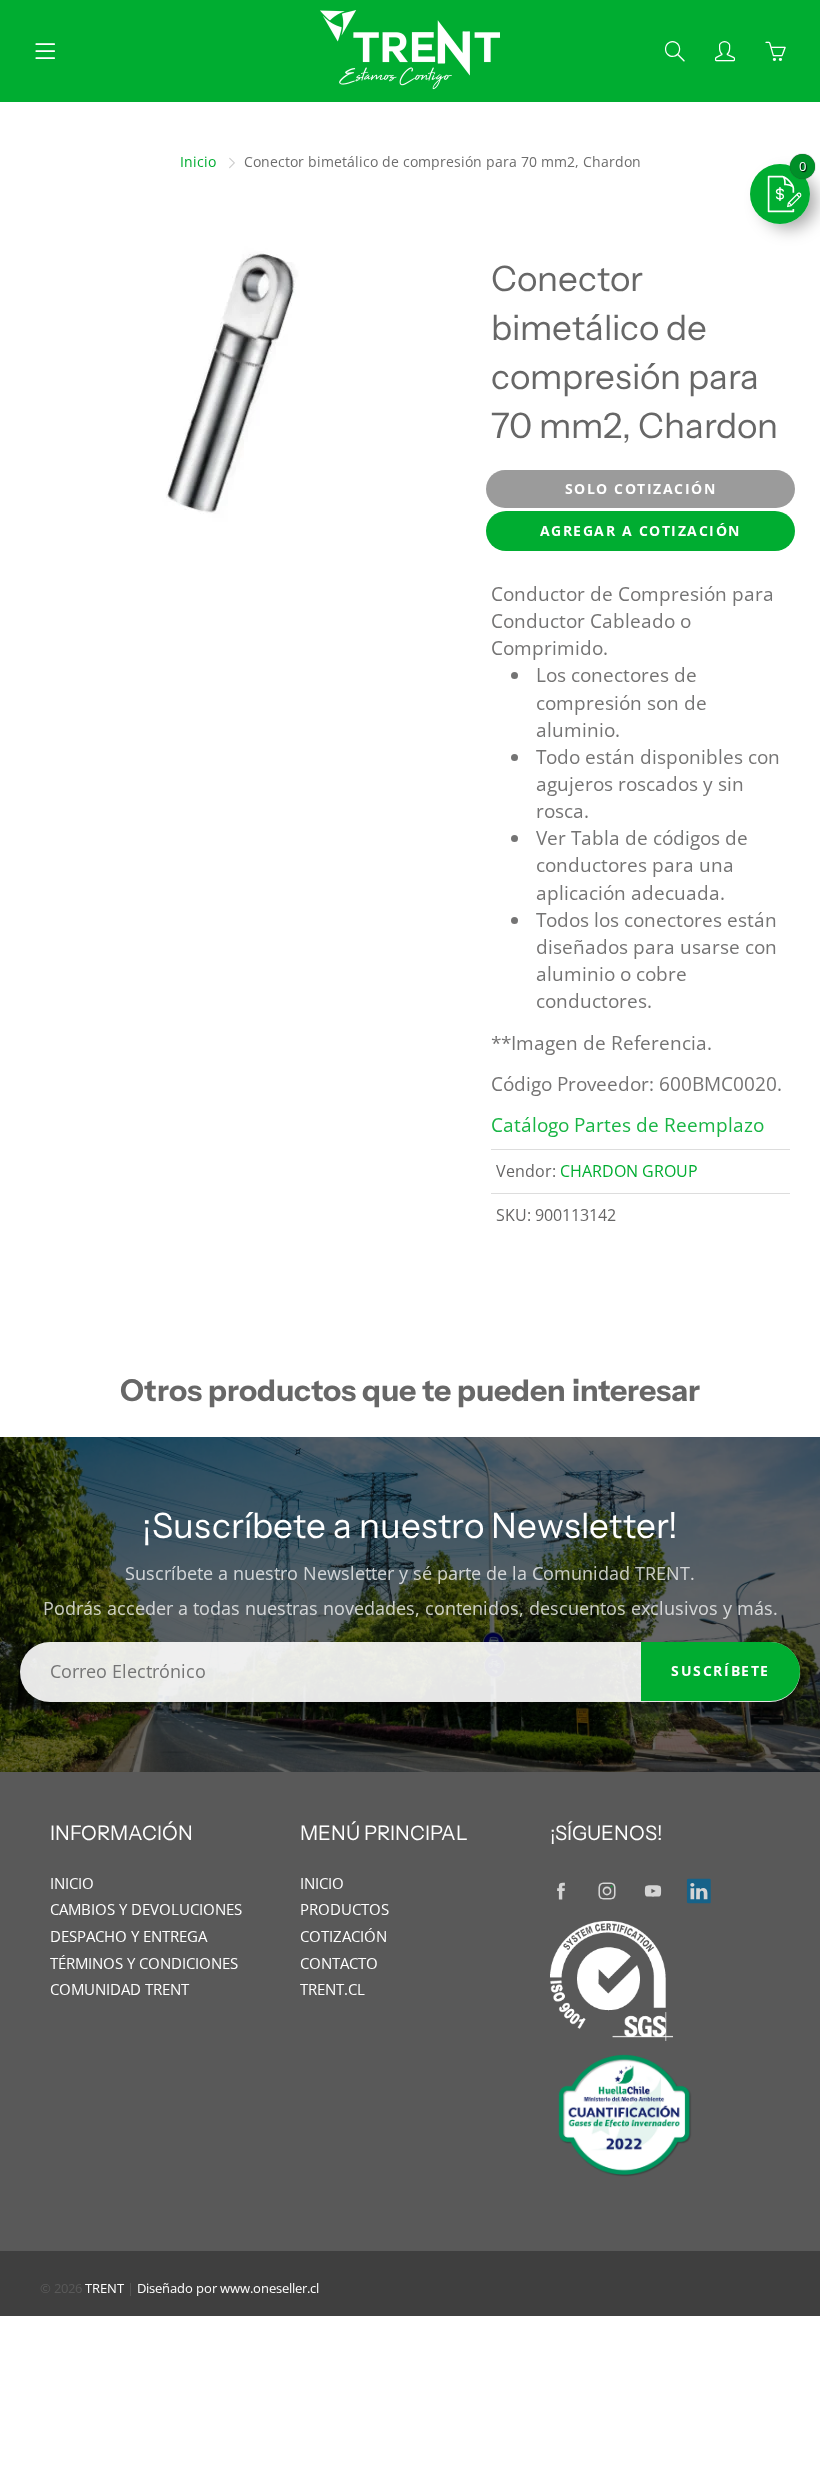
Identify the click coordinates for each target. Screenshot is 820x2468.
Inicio (198, 161)
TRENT (104, 2288)
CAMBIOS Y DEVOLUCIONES (146, 1909)
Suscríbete (720, 1670)
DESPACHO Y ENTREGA (128, 1936)
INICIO (72, 1883)
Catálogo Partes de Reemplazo (627, 1125)
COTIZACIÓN (343, 1936)
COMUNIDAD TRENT (119, 1989)
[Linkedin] (698, 1891)
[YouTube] (652, 1891)
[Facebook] (560, 1891)
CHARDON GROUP (629, 1171)
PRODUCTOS (344, 1909)
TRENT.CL (332, 1989)
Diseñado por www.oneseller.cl (228, 2288)
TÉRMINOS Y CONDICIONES (144, 1963)
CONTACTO (339, 1963)
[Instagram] (606, 1891)
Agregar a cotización (640, 530)
